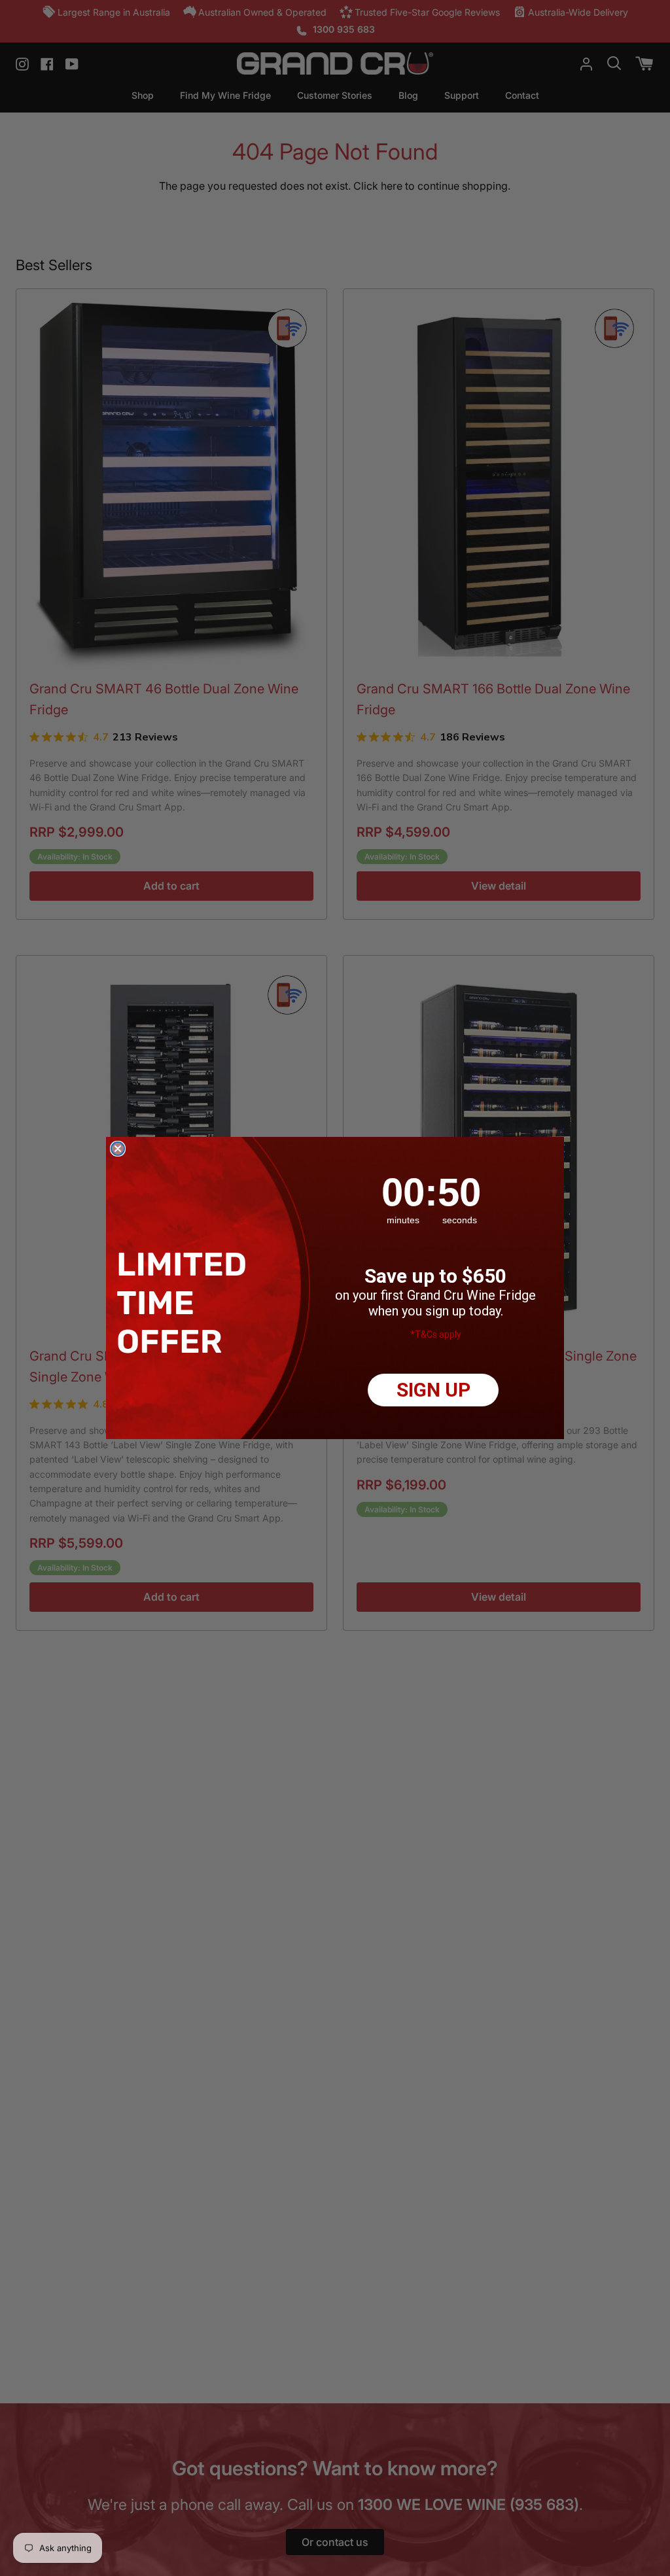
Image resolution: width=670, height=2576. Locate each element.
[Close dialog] (118, 1149)
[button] (185, 1303)
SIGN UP (433, 1390)
